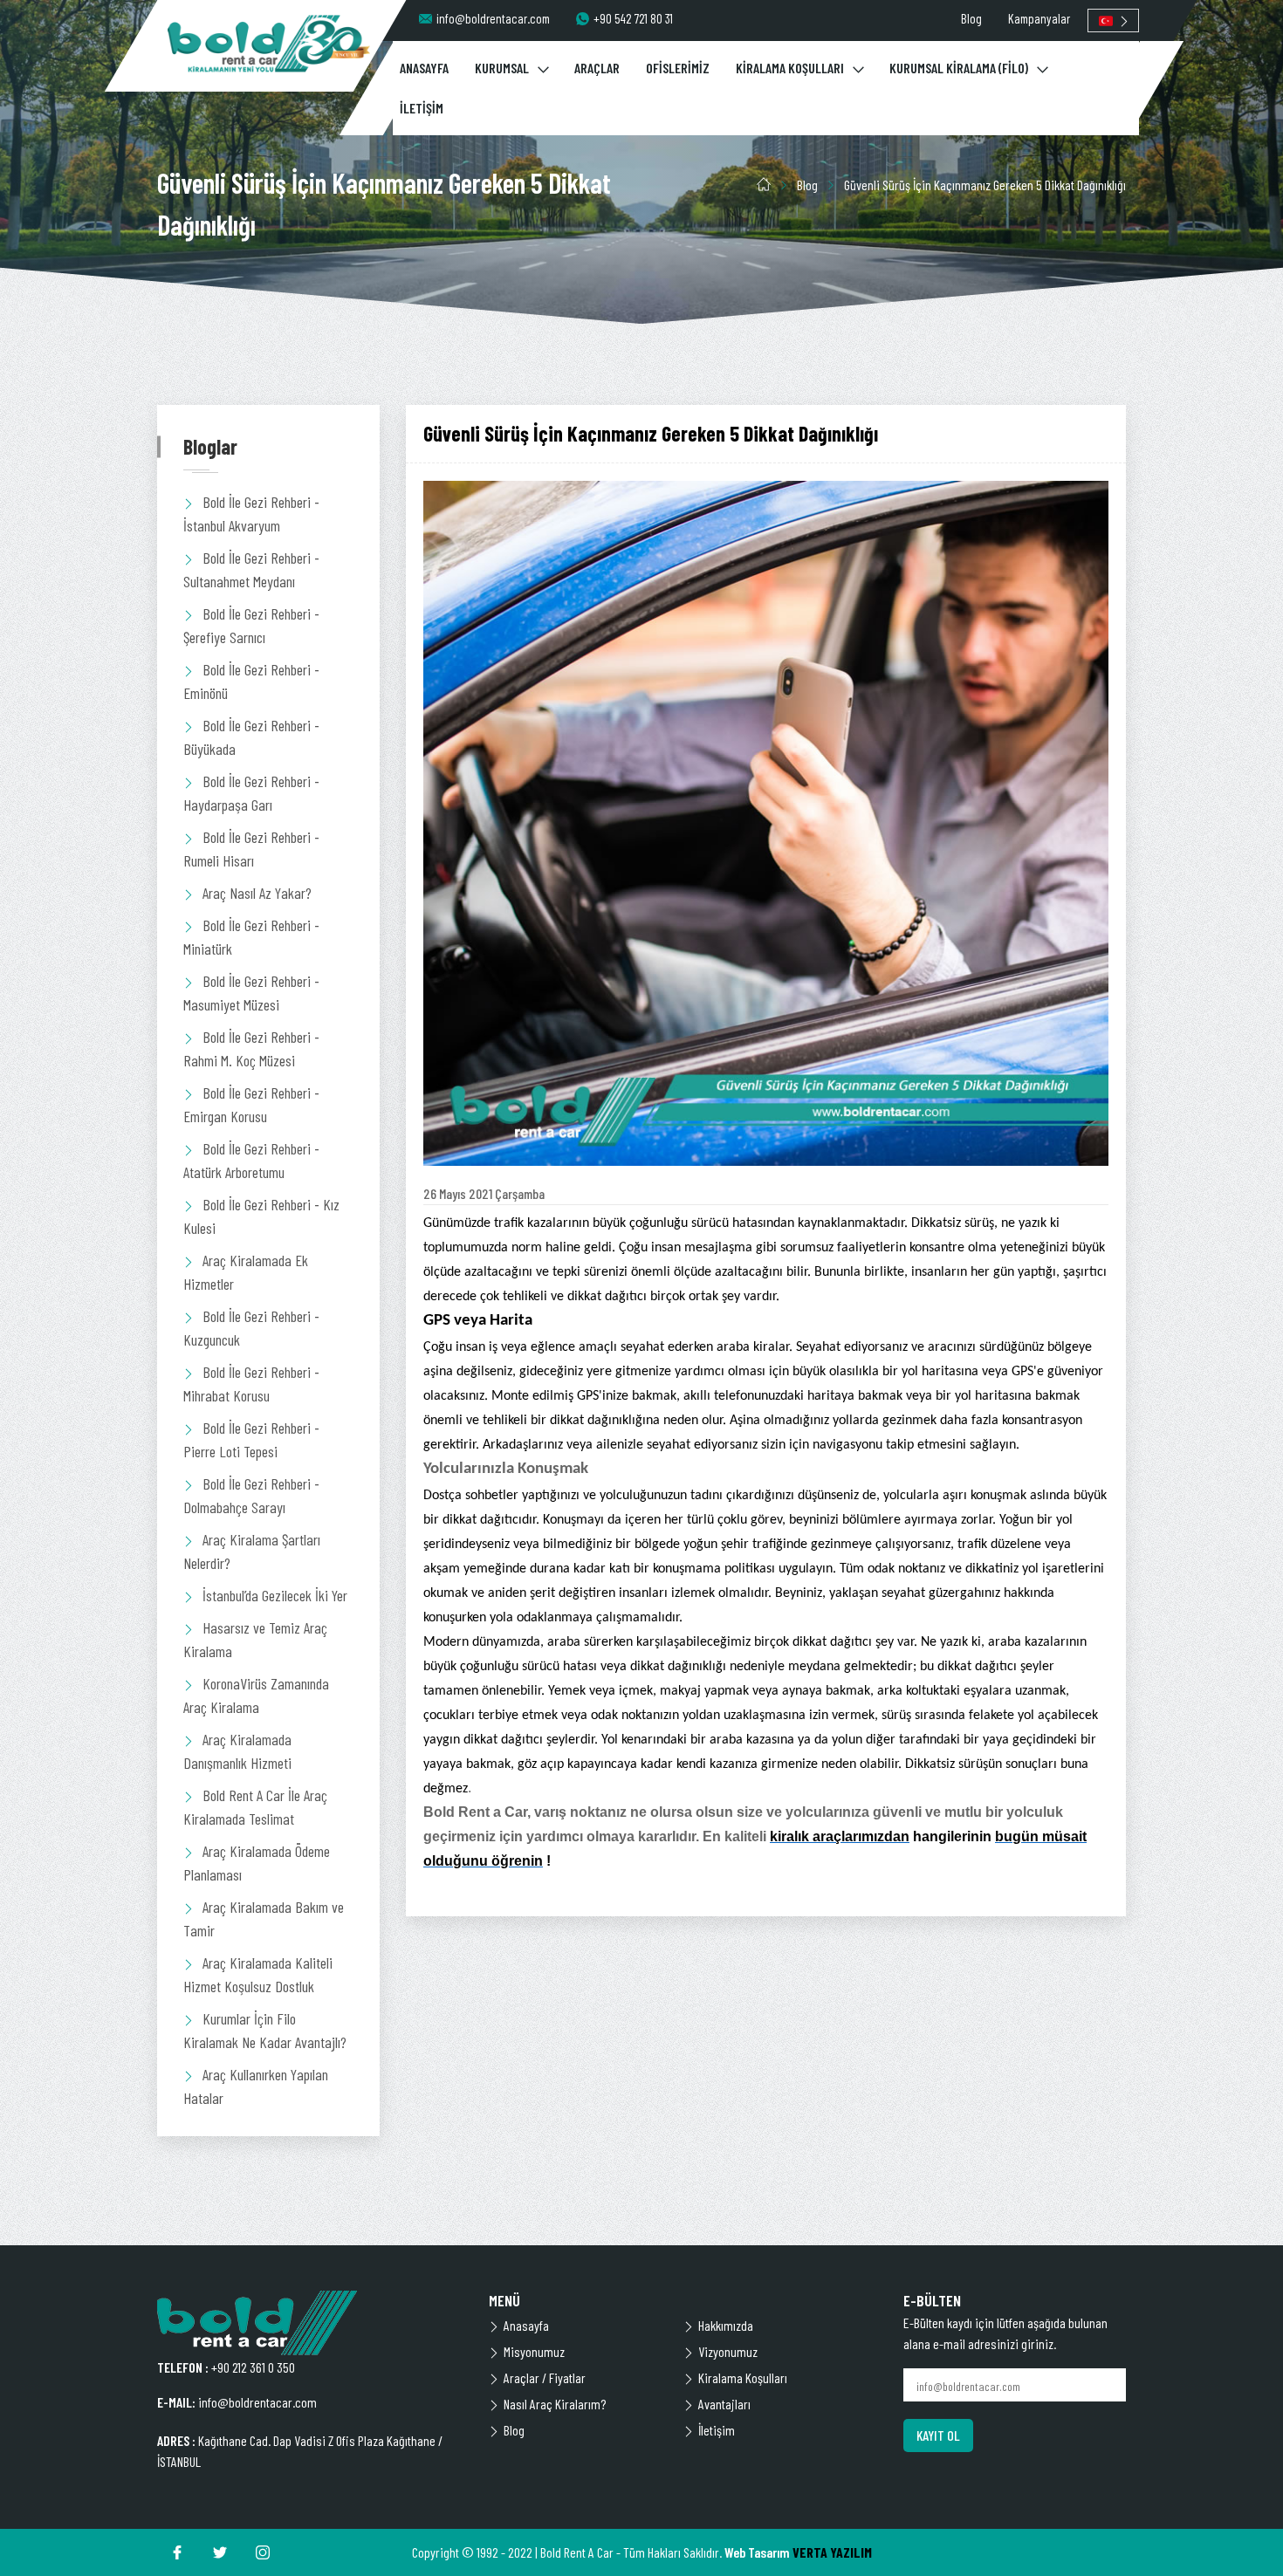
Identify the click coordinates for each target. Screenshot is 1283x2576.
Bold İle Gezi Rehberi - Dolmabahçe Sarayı (251, 1495)
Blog (971, 18)
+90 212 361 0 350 (253, 2367)
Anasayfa (526, 2325)
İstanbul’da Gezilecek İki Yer (275, 1595)
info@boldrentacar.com (493, 18)
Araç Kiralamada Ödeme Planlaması (257, 1863)
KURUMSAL (502, 68)
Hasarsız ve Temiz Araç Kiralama (255, 1639)
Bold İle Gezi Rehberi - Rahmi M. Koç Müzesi (251, 1048)
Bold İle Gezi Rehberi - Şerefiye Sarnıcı (251, 625)
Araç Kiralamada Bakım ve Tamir (264, 1918)
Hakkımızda (726, 2325)
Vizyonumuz (728, 2351)
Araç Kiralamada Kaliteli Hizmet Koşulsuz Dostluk (258, 1974)
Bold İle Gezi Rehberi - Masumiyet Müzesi (251, 993)
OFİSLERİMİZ (678, 68)
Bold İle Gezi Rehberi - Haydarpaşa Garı (251, 793)
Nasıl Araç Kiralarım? (555, 2404)
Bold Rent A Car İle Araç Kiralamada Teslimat (255, 1807)
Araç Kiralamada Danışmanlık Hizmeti (237, 1751)
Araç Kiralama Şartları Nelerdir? (252, 1551)
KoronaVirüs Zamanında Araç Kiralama (256, 1695)
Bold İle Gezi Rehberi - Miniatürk (251, 937)
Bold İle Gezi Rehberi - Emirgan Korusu (251, 1104)
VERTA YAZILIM (832, 2552)
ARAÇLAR (597, 68)
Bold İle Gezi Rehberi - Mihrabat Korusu (251, 1384)
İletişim (717, 2430)
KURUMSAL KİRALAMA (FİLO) (959, 68)
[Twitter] (220, 2552)
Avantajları (724, 2404)
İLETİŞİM (422, 108)
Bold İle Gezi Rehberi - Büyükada (251, 737)
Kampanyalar (1039, 18)
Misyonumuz (534, 2351)
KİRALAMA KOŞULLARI (790, 68)
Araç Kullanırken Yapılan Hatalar (256, 2086)
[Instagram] (263, 2552)
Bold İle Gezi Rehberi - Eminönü (251, 681)
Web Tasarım (757, 2552)
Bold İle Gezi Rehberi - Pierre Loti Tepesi (251, 1439)
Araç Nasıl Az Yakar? (257, 893)
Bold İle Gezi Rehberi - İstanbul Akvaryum (251, 514)
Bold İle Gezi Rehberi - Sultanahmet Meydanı (251, 569)
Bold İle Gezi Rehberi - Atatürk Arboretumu (251, 1160)
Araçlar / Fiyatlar (545, 2377)
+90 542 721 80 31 (633, 18)
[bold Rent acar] (310, 2323)
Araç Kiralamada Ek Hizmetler (246, 1272)
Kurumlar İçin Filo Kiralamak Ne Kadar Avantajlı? (265, 2030)
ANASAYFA (424, 68)
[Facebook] (177, 2552)
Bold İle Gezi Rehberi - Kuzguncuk (251, 1328)
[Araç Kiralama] (269, 43)
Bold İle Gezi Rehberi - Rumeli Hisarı (251, 849)
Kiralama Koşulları (743, 2377)
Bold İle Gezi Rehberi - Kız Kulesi (261, 1216)
